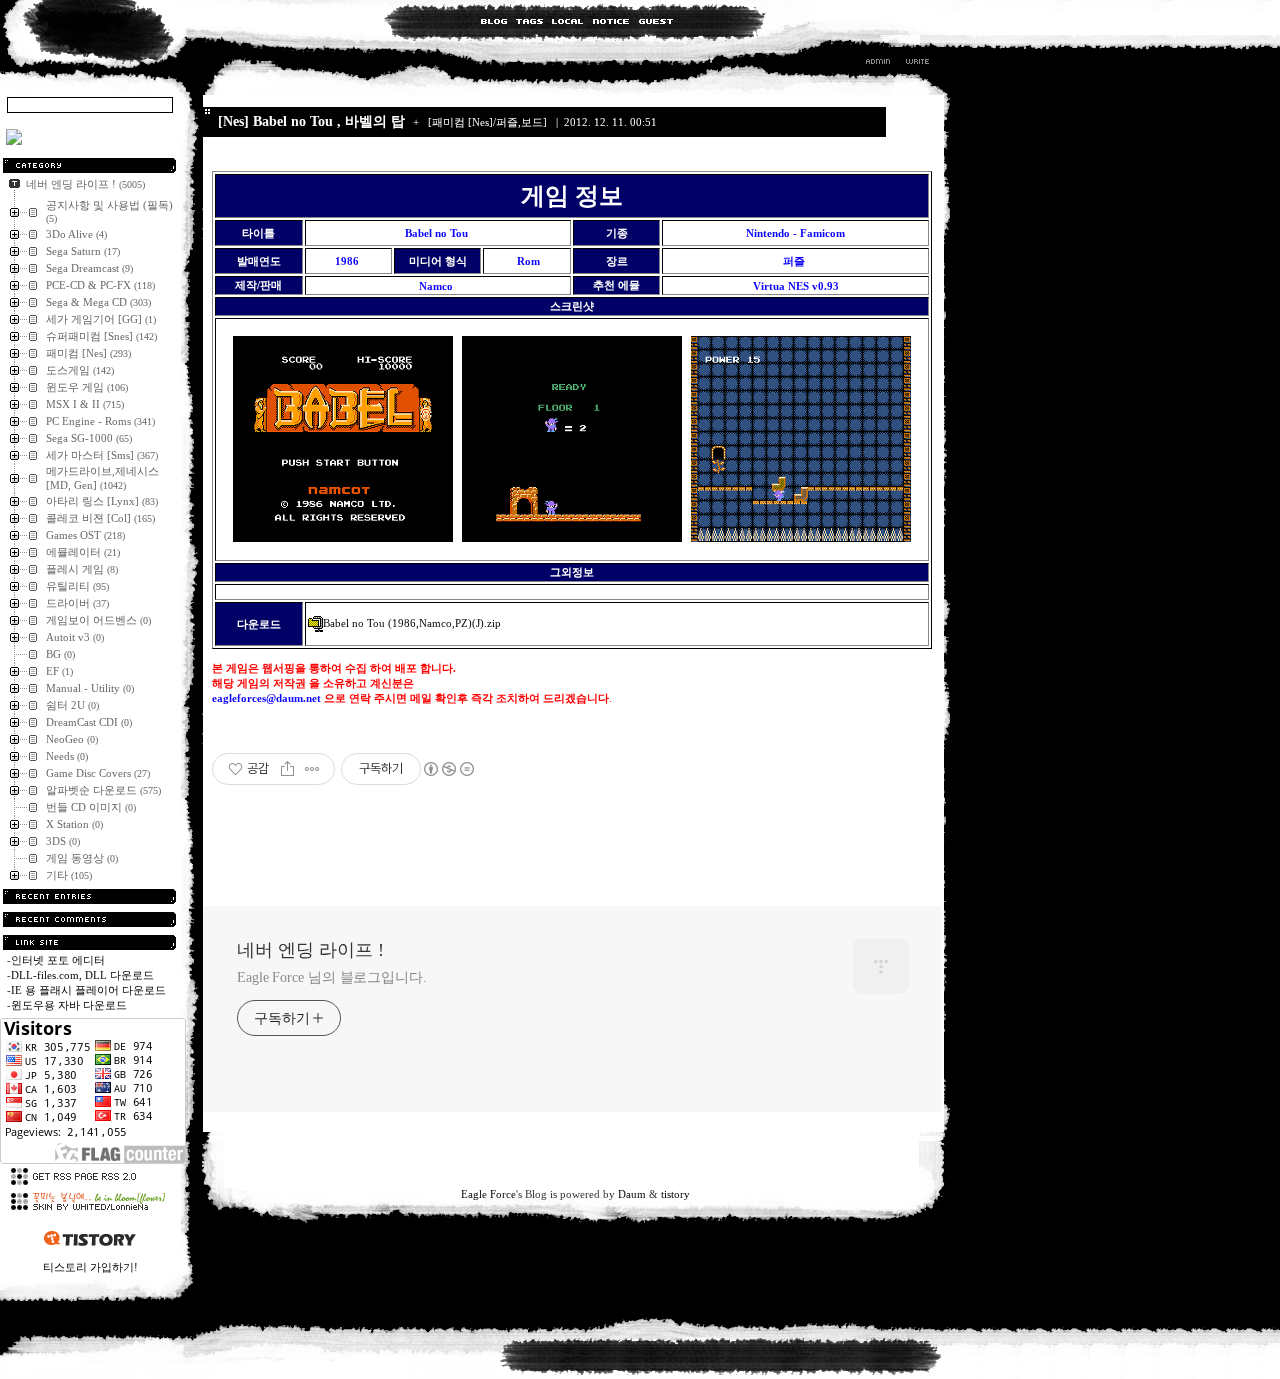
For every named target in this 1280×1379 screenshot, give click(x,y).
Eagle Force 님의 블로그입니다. (332, 977)
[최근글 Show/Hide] (89, 896)
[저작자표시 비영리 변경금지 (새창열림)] (448, 769)
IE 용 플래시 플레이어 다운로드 (88, 990)
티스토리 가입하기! (90, 1267)
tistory (675, 1194)
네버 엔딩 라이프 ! (310, 950)
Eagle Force (488, 1194)
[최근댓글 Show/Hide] (89, 919)
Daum (632, 1194)
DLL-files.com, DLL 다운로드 (82, 975)
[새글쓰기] (916, 64)
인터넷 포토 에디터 (58, 960)
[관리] (878, 64)
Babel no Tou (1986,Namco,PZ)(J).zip (412, 623)
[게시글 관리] (312, 769)
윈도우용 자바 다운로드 (69, 1005)
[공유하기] (287, 769)
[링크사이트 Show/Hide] (89, 942)
